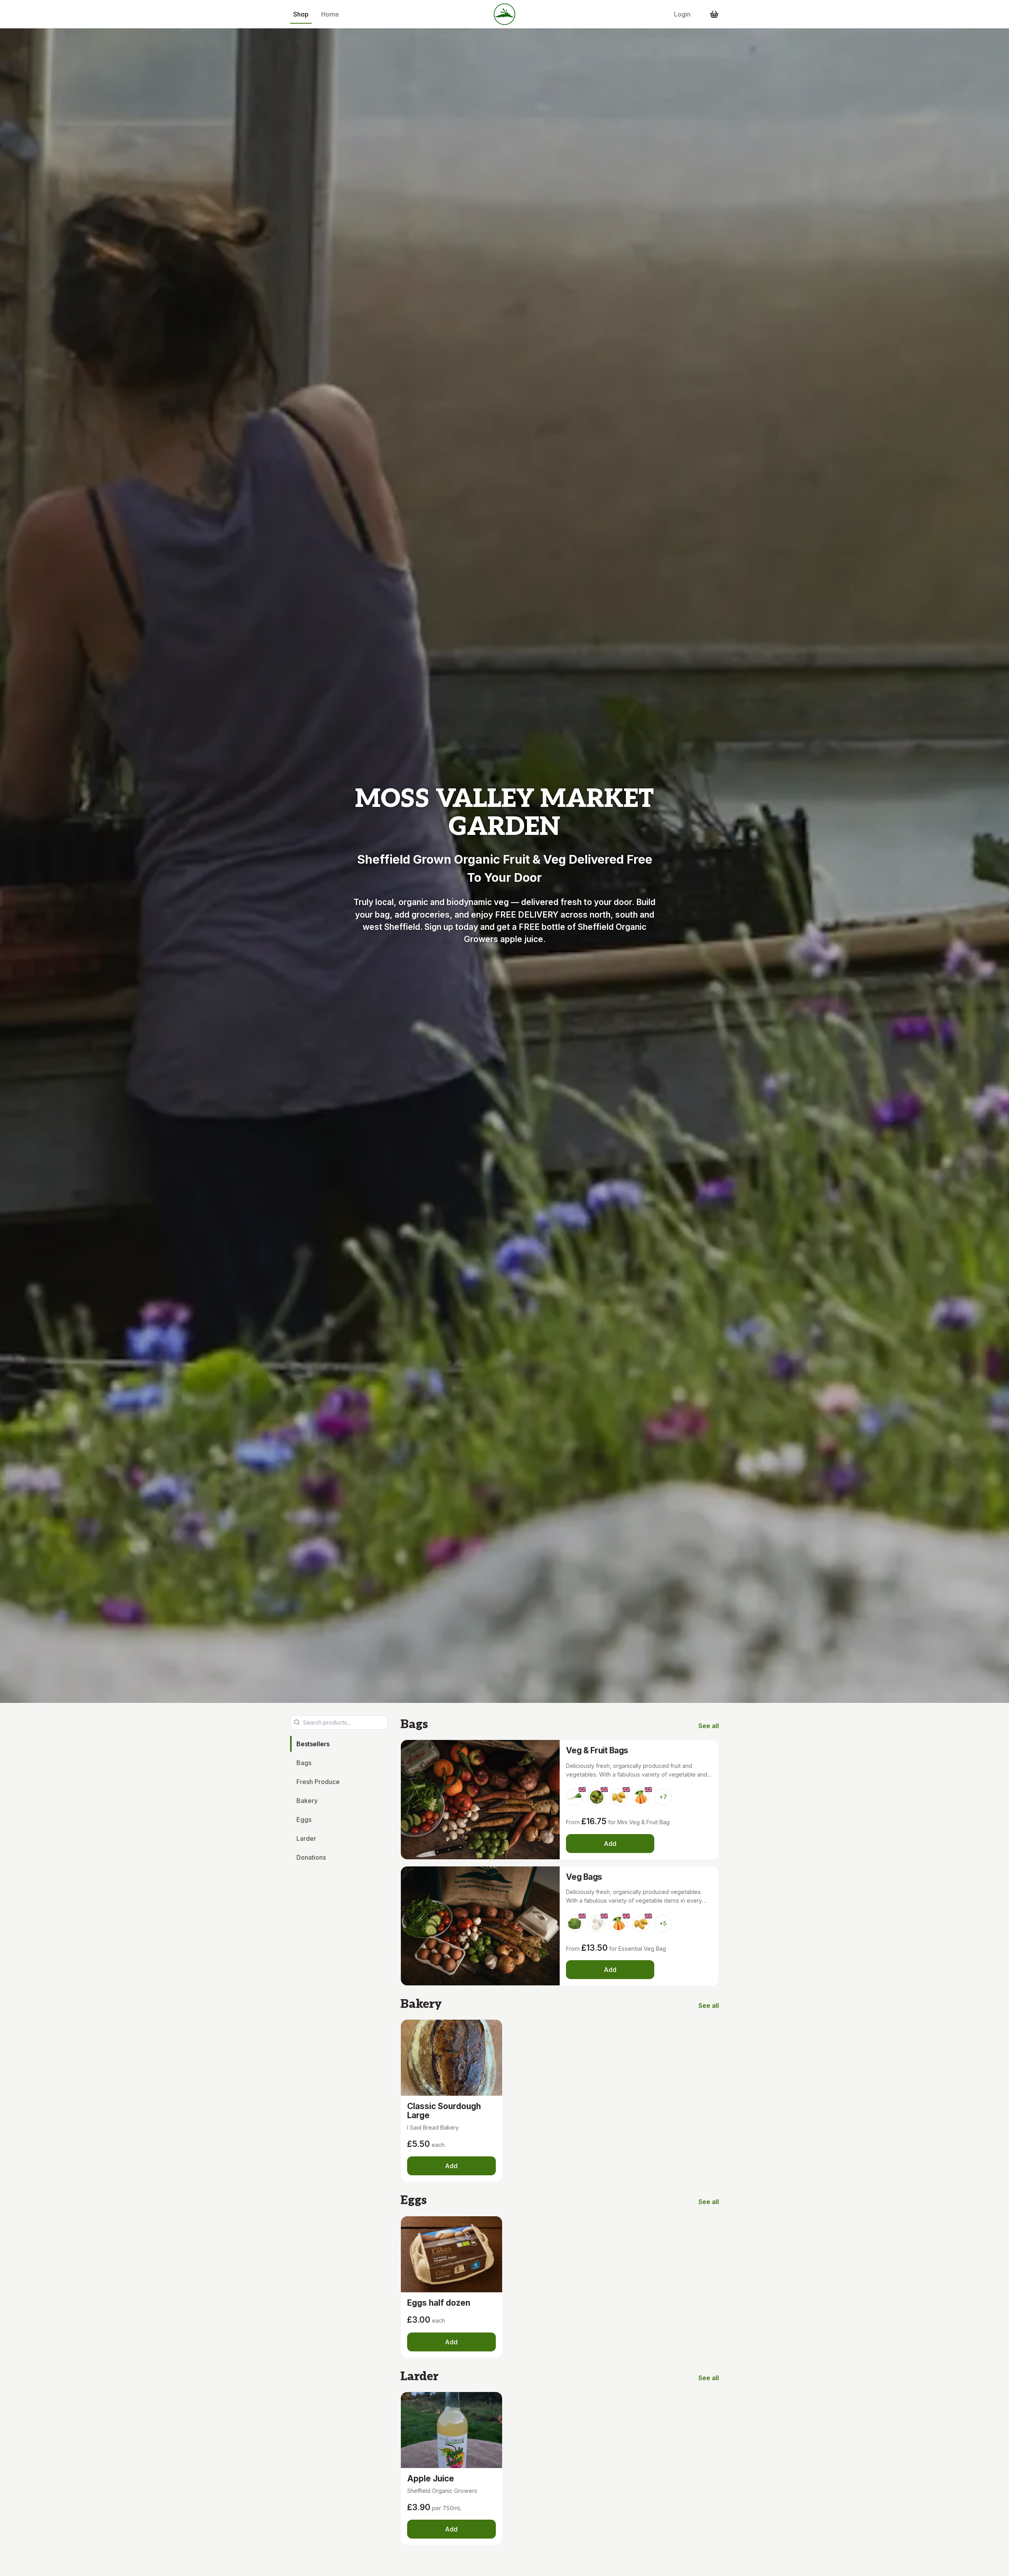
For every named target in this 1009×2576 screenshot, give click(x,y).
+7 (663, 1797)
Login (682, 14)
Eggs (304, 1819)
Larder (306, 1838)
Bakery (307, 1800)
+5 (663, 1923)
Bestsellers (313, 1743)
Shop (301, 14)
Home (330, 14)
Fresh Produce (318, 1781)
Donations (311, 1857)
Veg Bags (584, 1877)
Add (610, 1844)
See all (709, 1726)
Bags (304, 1762)
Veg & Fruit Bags (597, 1750)
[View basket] (714, 14)
